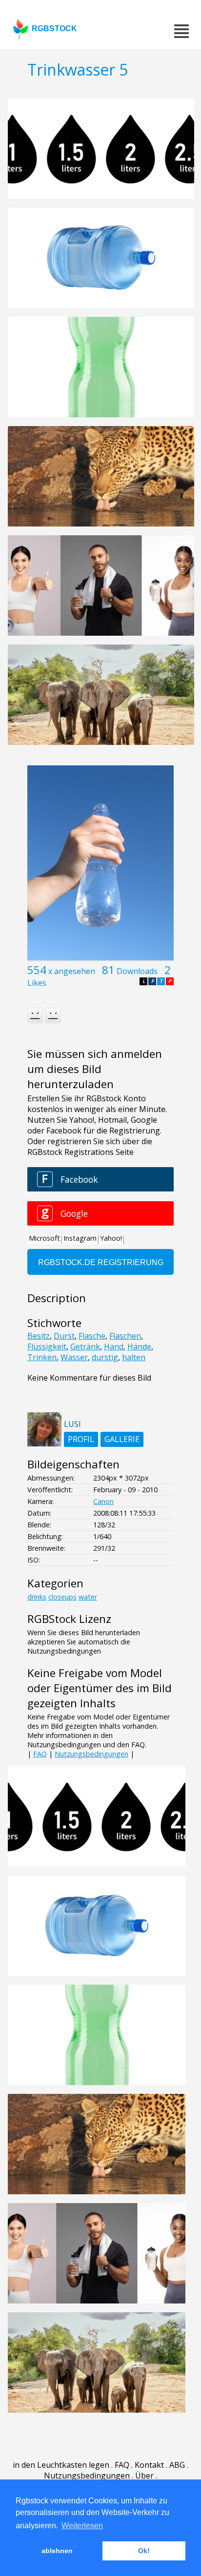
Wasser (74, 1357)
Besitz (39, 1336)
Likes (37, 983)
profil (81, 1439)
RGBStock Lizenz (69, 1619)
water (88, 1597)
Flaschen (125, 1336)
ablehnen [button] (57, 2551)
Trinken (42, 1357)
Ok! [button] (144, 2551)
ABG (177, 2465)
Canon (103, 1501)
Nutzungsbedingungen (91, 1754)
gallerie (122, 1439)
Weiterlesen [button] (82, 2526)
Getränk (85, 1347)
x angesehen (72, 971)
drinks (37, 1597)
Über (144, 2476)
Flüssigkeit (47, 1347)
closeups (62, 1597)
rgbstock (54, 29)
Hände (139, 1347)
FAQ (40, 1754)
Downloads (137, 971)
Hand (114, 1347)
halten (134, 1357)
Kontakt (149, 2465)
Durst (64, 1336)
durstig (105, 1357)
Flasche (92, 1336)
